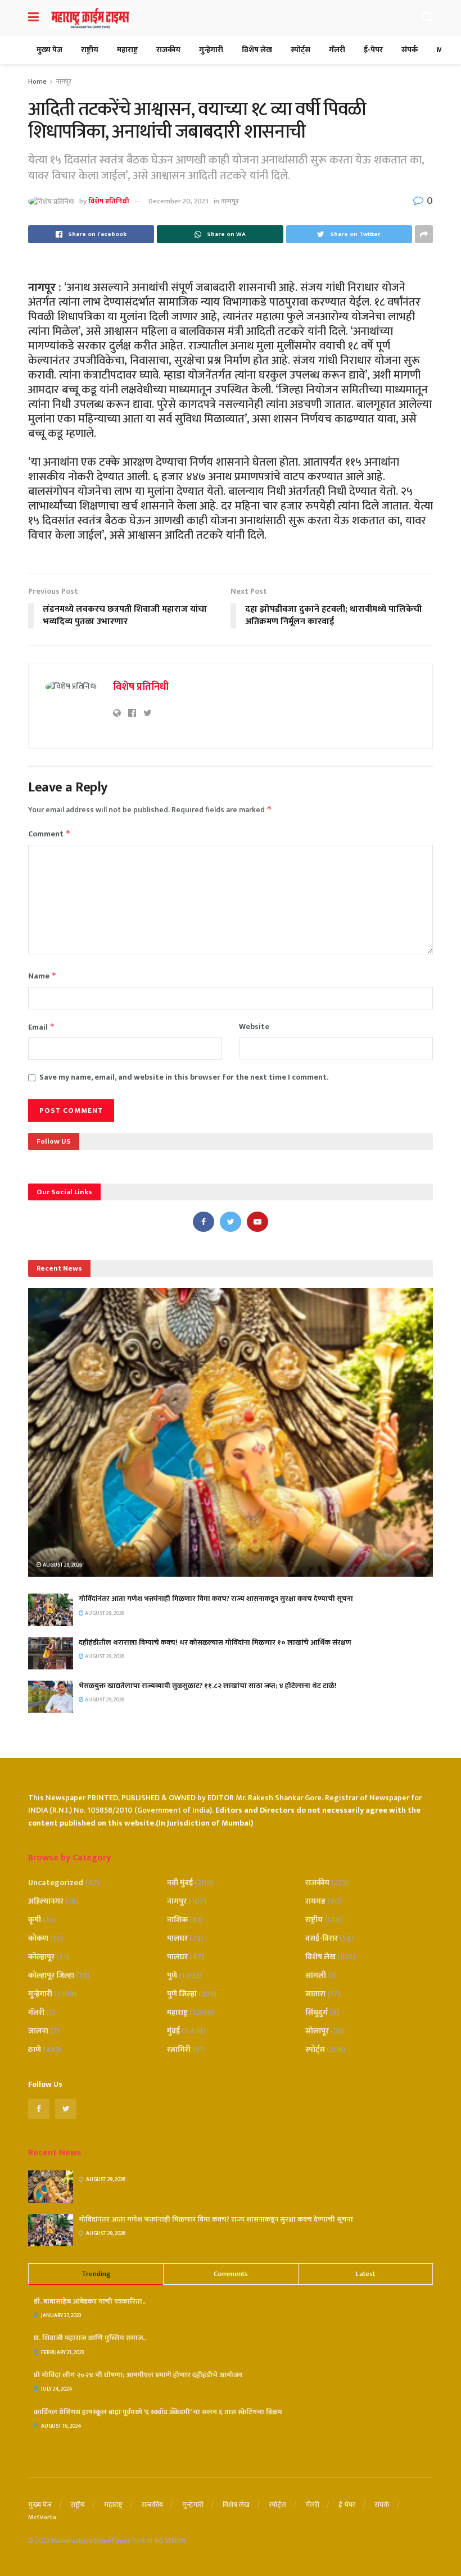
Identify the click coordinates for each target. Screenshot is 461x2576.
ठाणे (35, 2049)
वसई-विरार (322, 1938)
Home (37, 81)
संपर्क (410, 50)
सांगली (316, 1975)
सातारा (315, 1994)
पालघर (177, 1938)
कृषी (35, 1920)
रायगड (315, 1901)
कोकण (38, 1938)
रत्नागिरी (179, 2049)
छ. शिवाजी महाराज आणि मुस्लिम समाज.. (90, 2338)
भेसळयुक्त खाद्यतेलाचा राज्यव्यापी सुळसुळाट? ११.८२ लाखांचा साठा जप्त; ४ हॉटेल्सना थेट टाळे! (208, 1686)
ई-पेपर (373, 50)
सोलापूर (317, 2031)
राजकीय (168, 50)
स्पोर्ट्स (300, 50)
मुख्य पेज (49, 50)
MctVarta (42, 2517)
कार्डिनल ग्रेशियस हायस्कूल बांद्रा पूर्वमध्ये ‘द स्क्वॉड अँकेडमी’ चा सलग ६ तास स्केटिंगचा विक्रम (158, 2412)
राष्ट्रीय (90, 50)
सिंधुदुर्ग (317, 2012)
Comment (49, 834)
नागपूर (64, 81)
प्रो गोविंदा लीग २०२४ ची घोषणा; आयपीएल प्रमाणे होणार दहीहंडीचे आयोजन (138, 2375)
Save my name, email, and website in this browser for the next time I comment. (184, 1077)
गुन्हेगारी (211, 50)
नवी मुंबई (180, 1883)
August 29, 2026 (62, 1565)
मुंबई (173, 2031)
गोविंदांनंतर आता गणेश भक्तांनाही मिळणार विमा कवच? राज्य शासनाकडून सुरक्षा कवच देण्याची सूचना (216, 1599)
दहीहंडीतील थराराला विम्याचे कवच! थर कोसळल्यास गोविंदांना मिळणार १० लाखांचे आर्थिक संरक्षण (215, 1642)
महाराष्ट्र (127, 50)
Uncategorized (56, 1883)
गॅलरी (337, 50)
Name (42, 976)
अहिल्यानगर (46, 1901)
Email (42, 1027)
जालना (38, 2031)
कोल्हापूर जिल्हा (51, 1975)
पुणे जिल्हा (182, 1994)
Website (254, 1027)
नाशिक (177, 1920)
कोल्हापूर (41, 1957)
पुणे (172, 1975)
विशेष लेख (257, 50)
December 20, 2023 (178, 201)
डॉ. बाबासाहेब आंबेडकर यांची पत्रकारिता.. (90, 2301)
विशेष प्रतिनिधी (109, 201)
